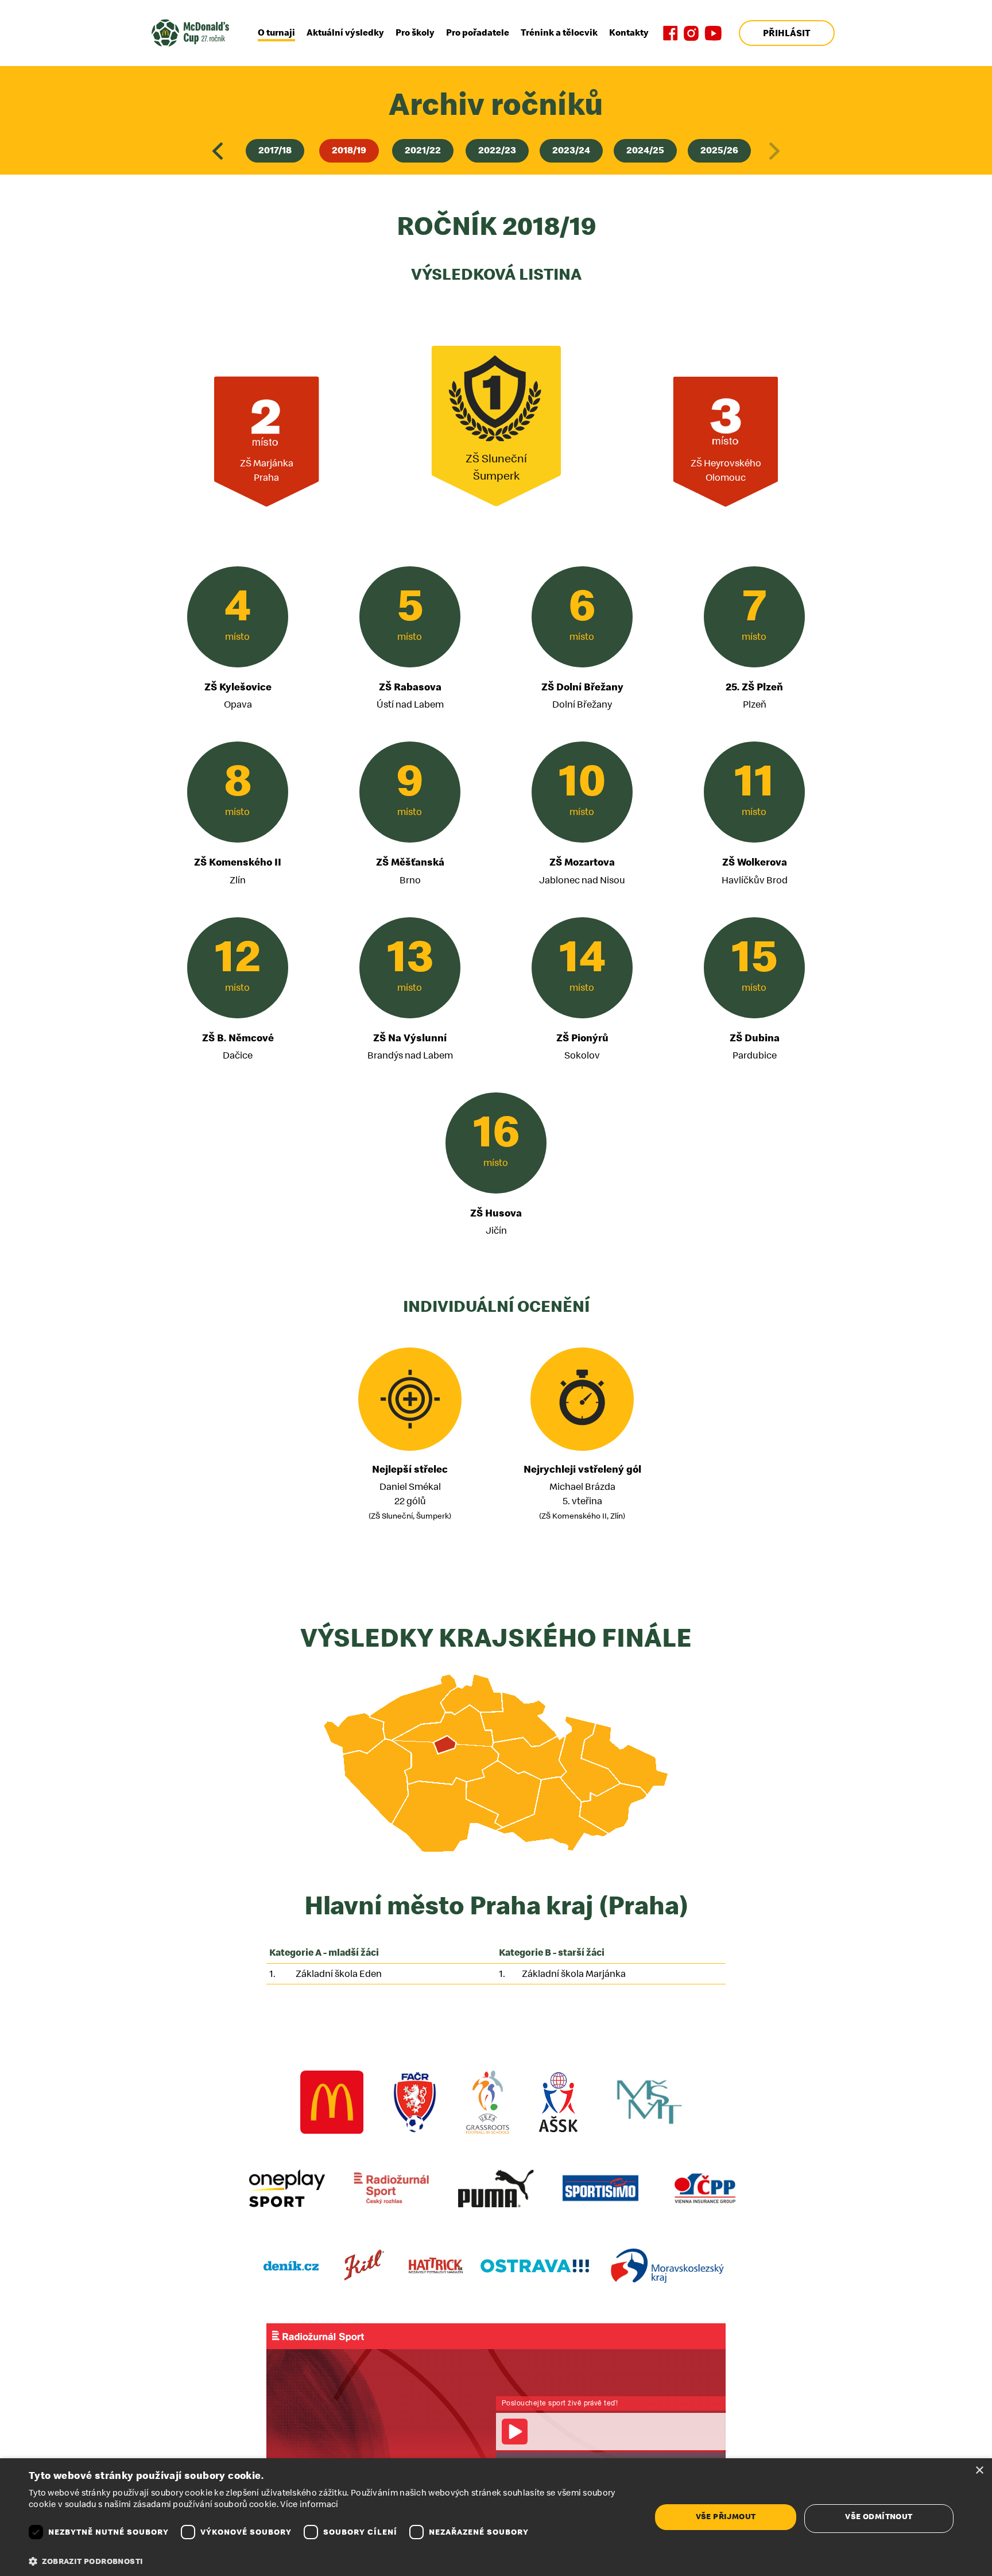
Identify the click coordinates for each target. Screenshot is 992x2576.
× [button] (979, 2471)
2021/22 (423, 150)
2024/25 (645, 150)
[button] (331, 2562)
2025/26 (719, 150)
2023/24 (571, 150)
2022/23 (497, 150)
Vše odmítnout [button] (879, 2517)
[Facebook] (671, 33)
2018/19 (349, 150)
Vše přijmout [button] (726, 2517)
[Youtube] (713, 33)
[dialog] (496, 2517)
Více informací (309, 2504)
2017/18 (275, 150)
